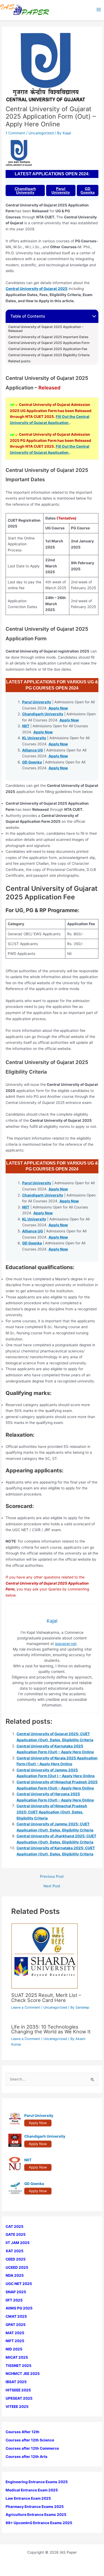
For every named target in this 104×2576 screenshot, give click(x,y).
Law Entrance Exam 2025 (28, 2498)
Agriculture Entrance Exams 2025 (36, 2515)
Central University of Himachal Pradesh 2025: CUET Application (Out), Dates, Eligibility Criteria (52, 1812)
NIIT (26, 726)
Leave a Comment (26, 2007)
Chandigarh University (25, 190)
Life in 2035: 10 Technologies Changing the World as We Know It (51, 2029)
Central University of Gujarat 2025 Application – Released (46, 329)
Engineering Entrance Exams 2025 (37, 2482)
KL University (34, 738)
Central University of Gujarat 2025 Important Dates (48, 337)
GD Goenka (88, 190)
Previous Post (52, 1877)
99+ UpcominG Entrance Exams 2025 (39, 2523)
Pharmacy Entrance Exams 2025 (35, 2507)
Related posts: (20, 361)
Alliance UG (33, 750)
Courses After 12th (23, 2432)
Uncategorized (41, 133)
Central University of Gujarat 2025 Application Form (49, 343)
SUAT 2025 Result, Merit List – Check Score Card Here (46, 1997)
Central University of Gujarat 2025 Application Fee (48, 349)
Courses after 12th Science (30, 2440)
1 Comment (15, 133)
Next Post (52, 1886)
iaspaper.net (66, 1644)
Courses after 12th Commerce (32, 2448)
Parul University (61, 190)
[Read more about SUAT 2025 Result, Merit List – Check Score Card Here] (45, 1956)
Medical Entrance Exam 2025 (32, 2490)
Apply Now (58, 708)
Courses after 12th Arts (27, 2457)
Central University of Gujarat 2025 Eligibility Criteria (49, 355)
